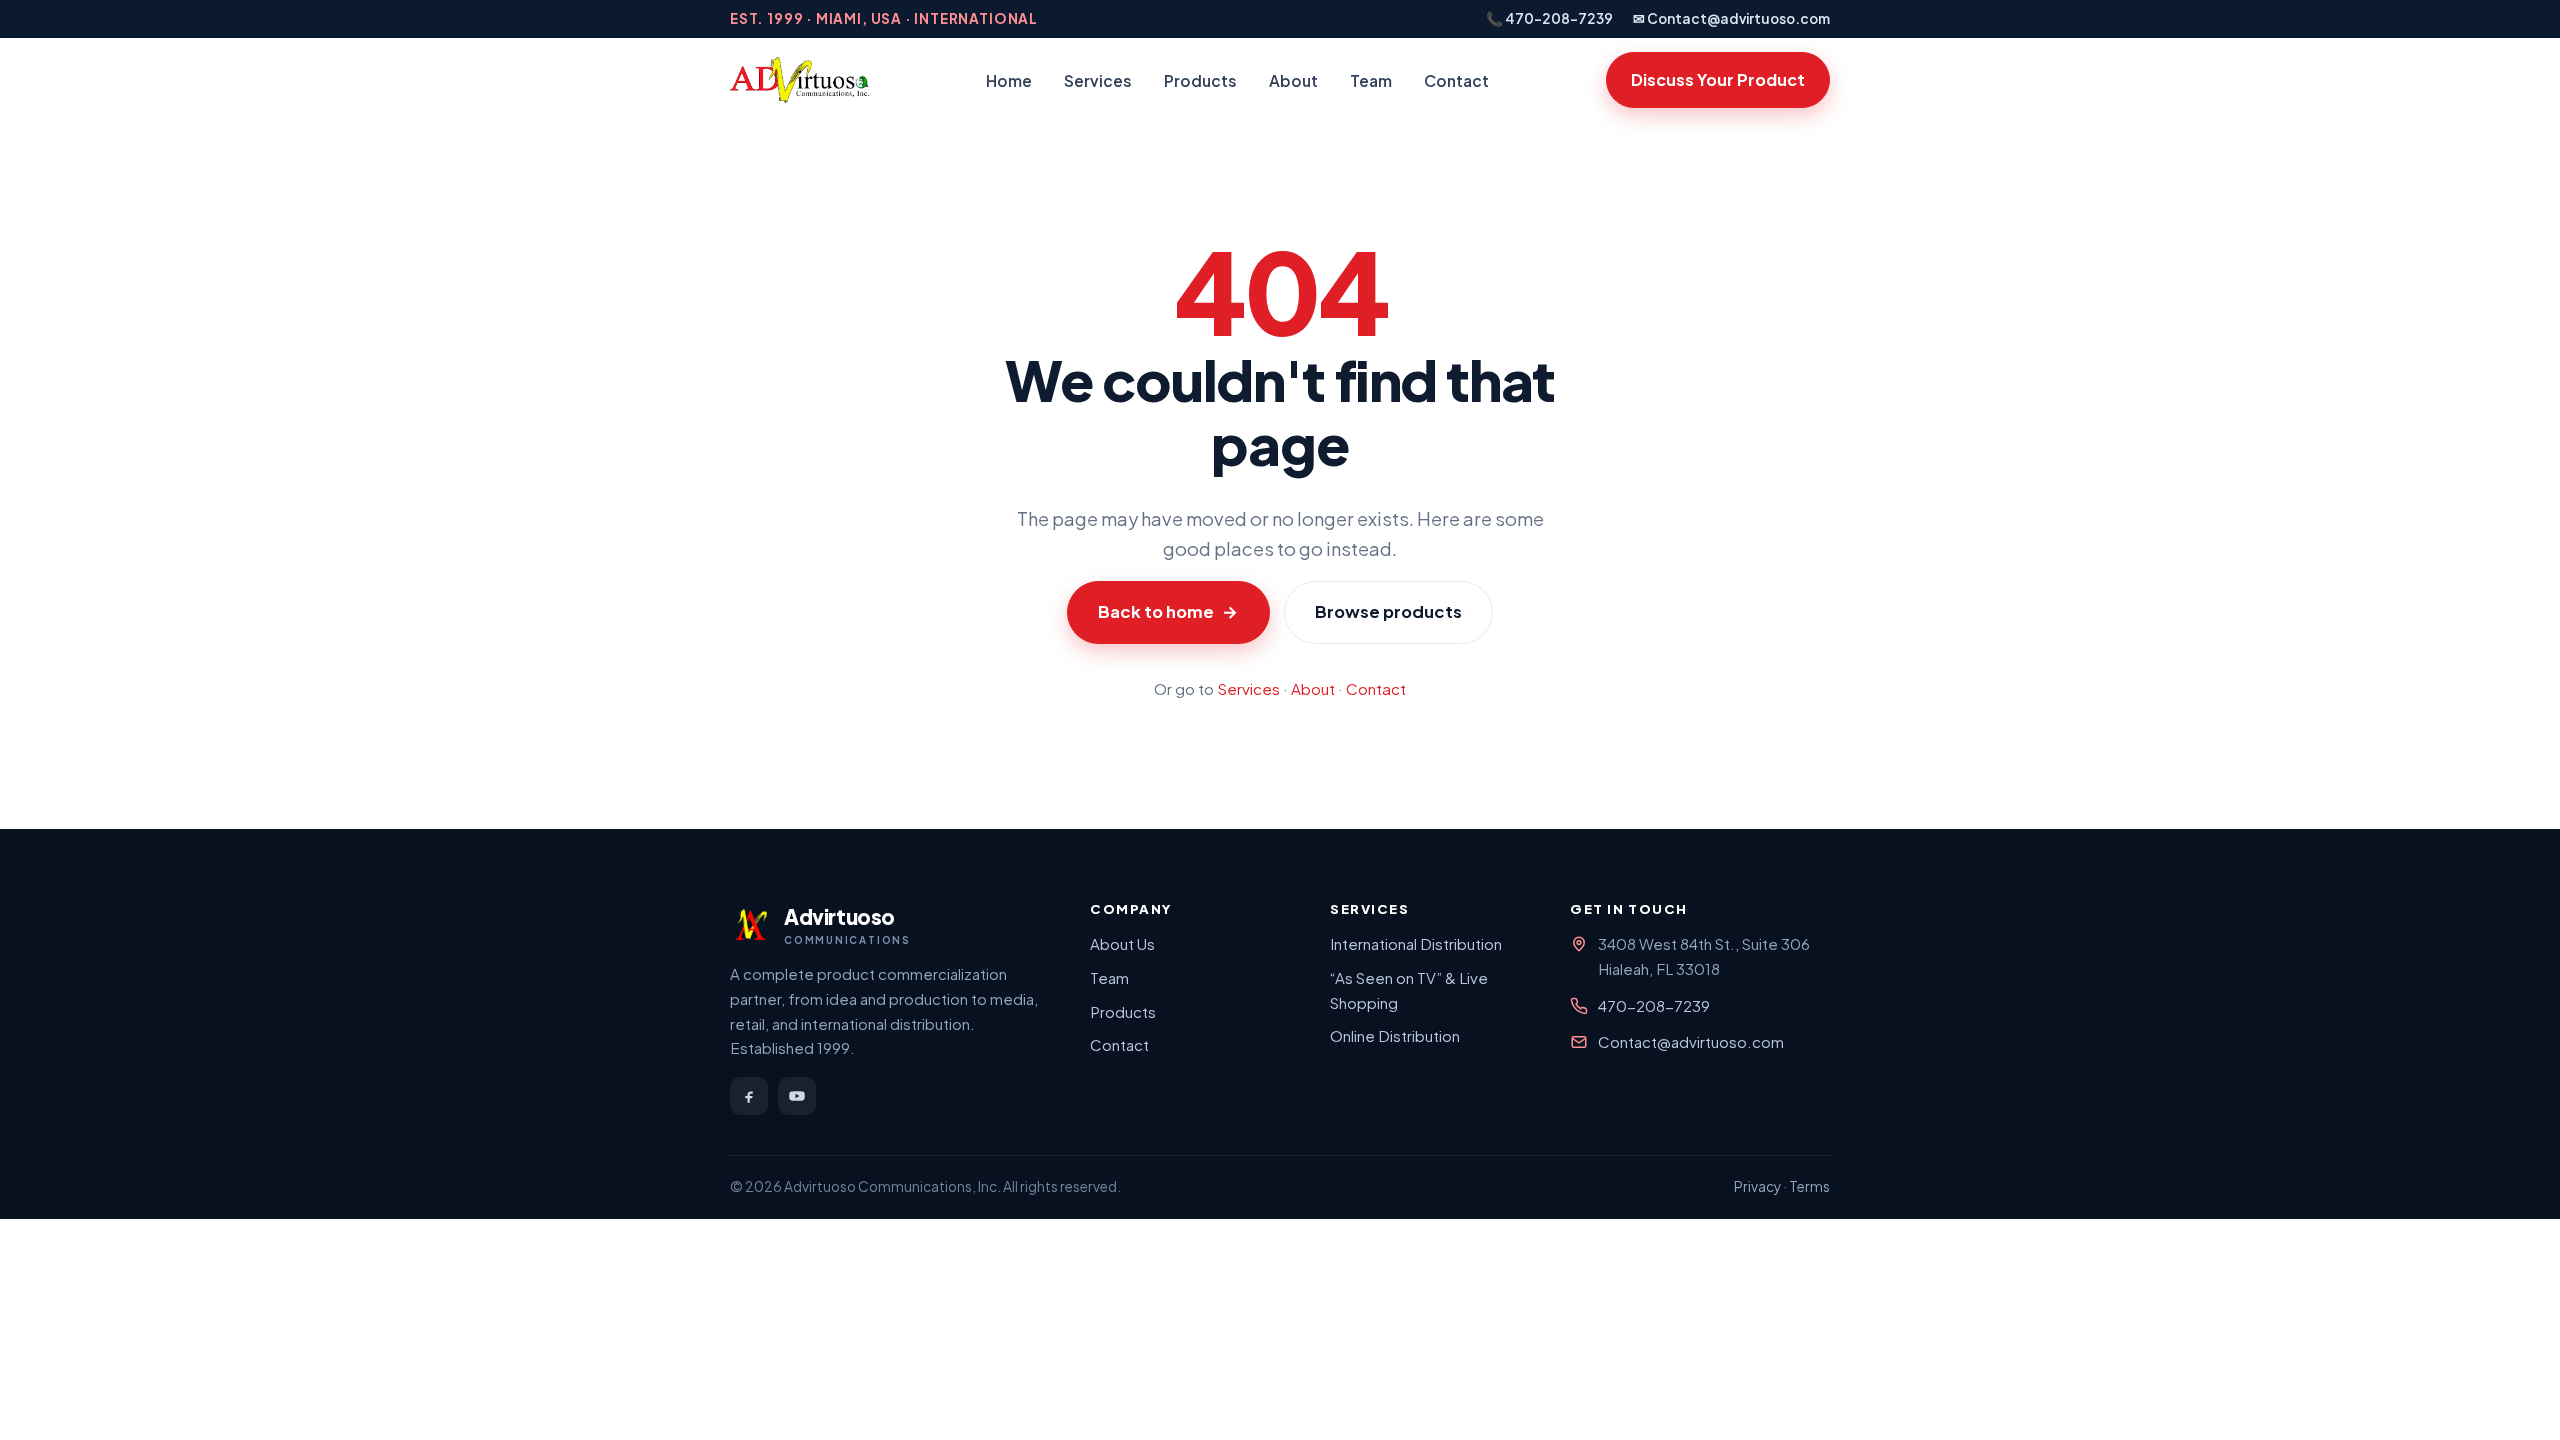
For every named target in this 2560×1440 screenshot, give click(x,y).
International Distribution (1416, 943)
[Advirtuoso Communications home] (799, 80)
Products (1200, 80)
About (1293, 80)
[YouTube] (797, 1096)
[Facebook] (749, 1096)
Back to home (1168, 611)
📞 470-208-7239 (1549, 18)
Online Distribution (1395, 1035)
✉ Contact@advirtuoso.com (1731, 18)
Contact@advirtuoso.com (1691, 1041)
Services (1098, 80)
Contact (1456, 80)
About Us (1122, 943)
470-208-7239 (1654, 1005)
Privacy (1757, 1186)
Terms (1809, 1186)
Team (1371, 80)
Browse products (1388, 611)
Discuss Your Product (1718, 79)
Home (1009, 80)
